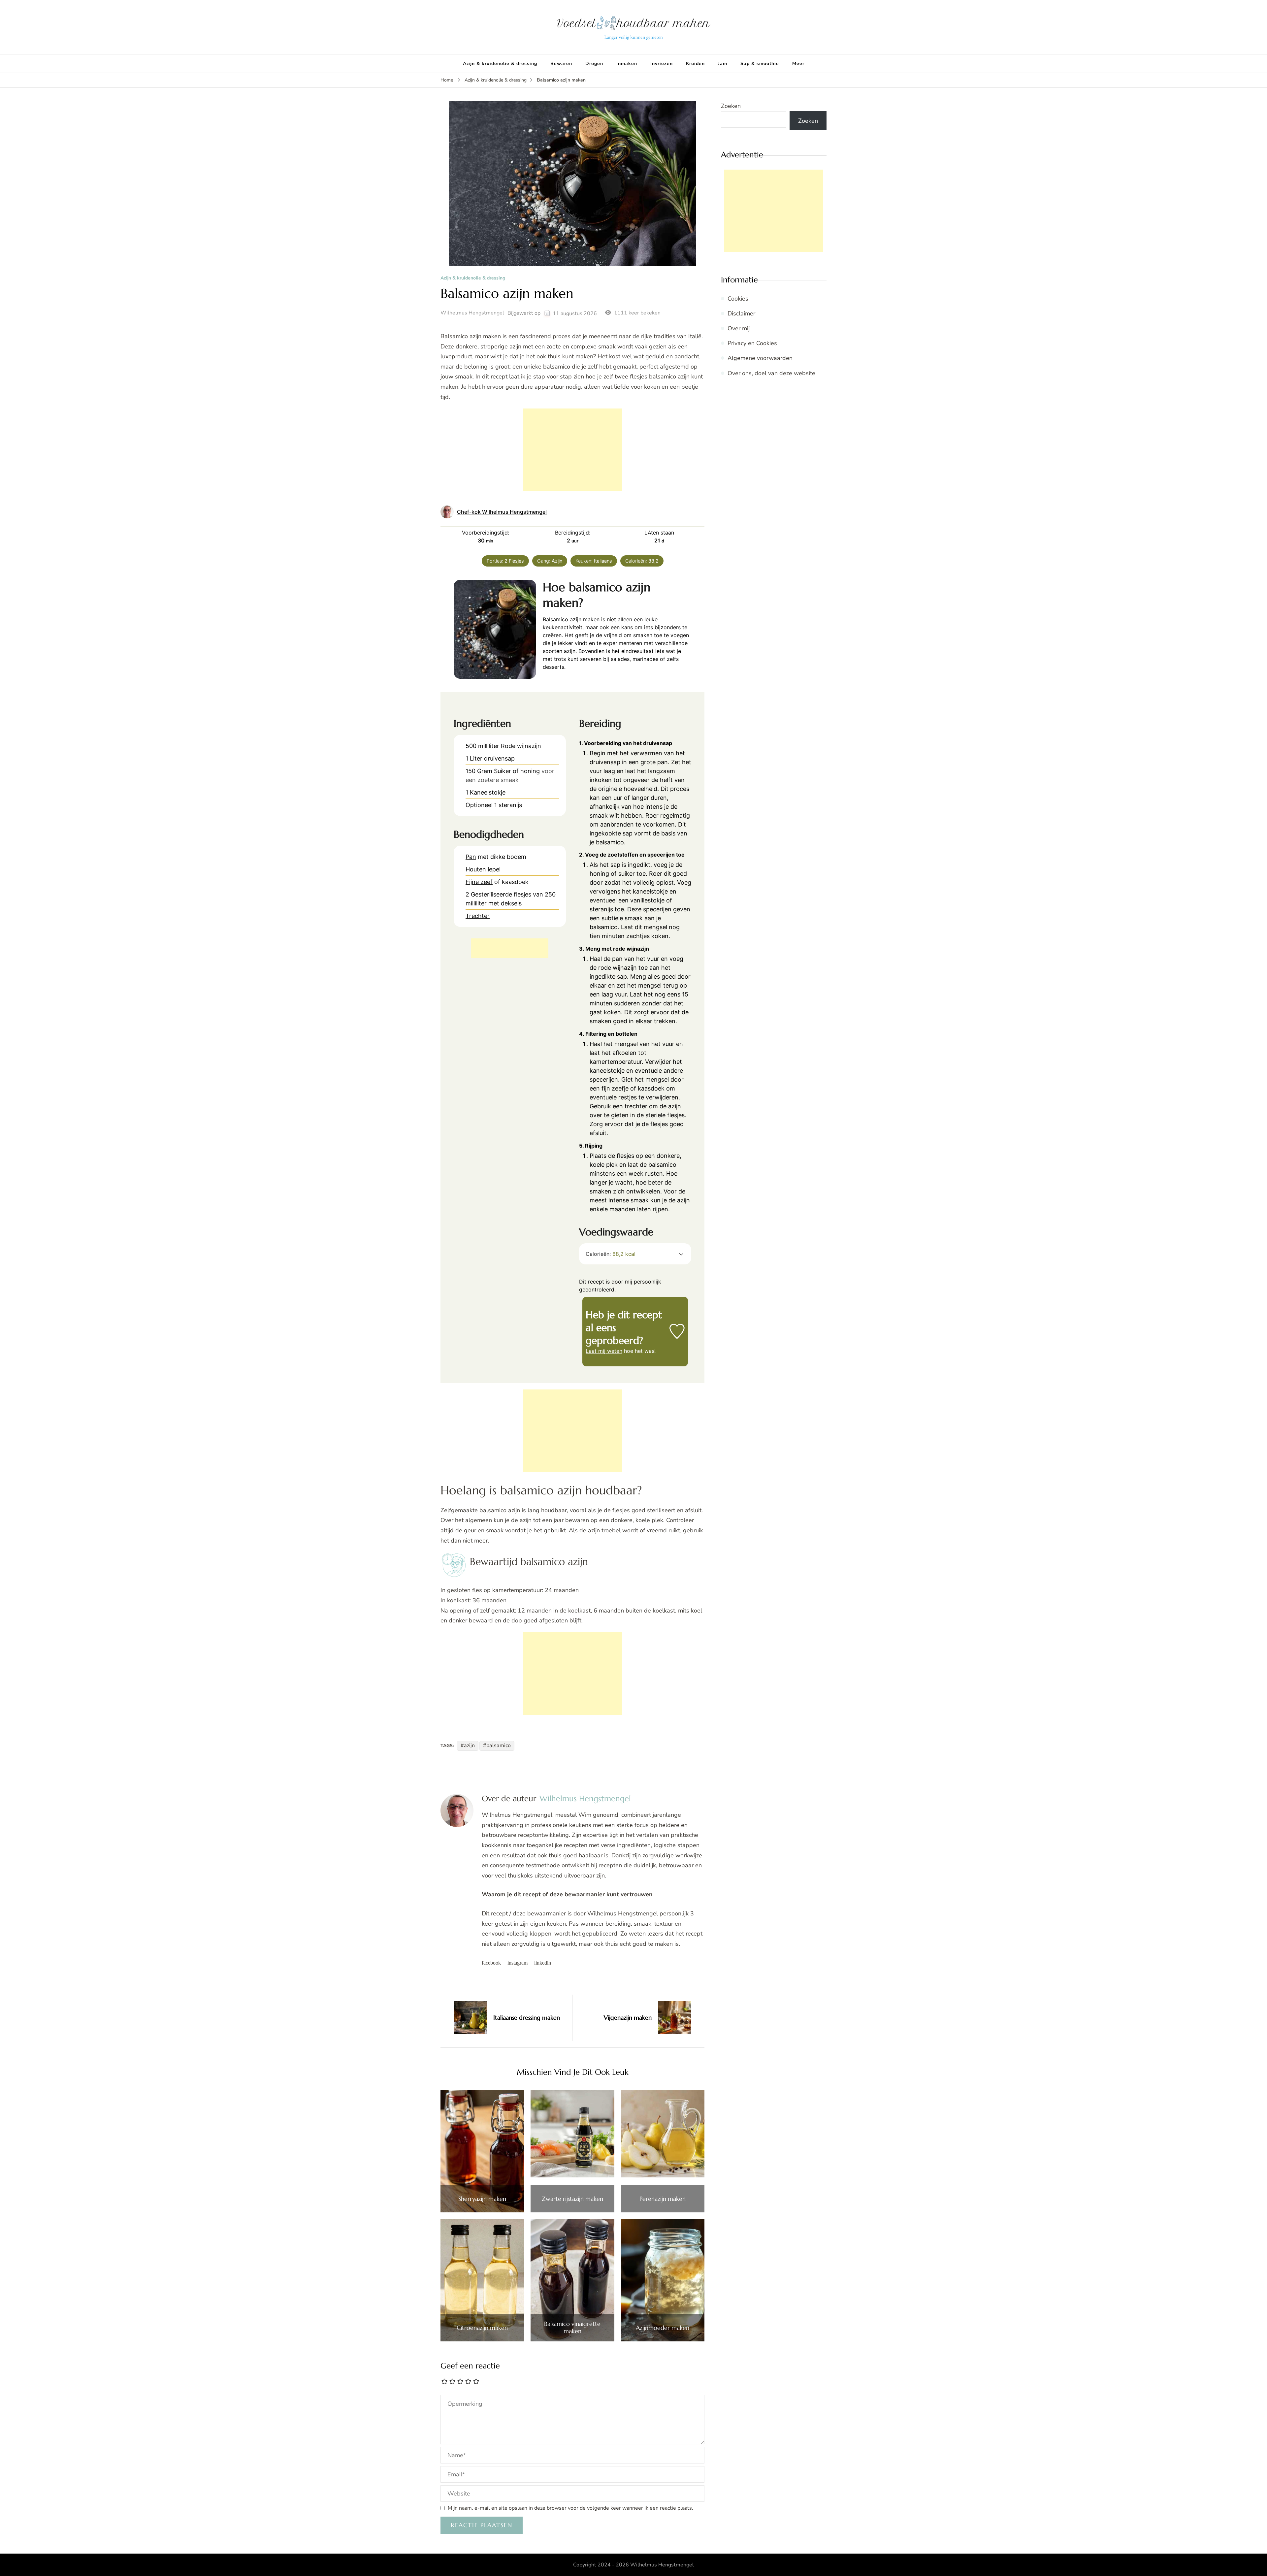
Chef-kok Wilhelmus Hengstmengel (502, 512)
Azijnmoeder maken (663, 2328)
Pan (471, 857)
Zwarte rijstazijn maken (572, 2199)
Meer (798, 64)
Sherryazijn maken (482, 2199)
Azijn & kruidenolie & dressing (500, 64)
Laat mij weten (604, 1351)
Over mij (739, 328)
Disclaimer (741, 313)
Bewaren (561, 64)
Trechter (478, 916)
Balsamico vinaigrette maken (572, 2327)
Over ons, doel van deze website (771, 373)
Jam (723, 64)
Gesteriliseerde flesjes (501, 894)
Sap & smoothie (760, 64)
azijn (469, 1745)
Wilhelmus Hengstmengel (472, 313)
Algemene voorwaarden (760, 358)
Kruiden (695, 64)
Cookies (738, 299)
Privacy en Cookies (752, 343)
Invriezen (662, 64)
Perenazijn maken (663, 2199)
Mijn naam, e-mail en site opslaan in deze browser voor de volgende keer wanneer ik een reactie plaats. (570, 2508)
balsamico (499, 1745)
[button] (681, 1254)
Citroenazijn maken (482, 2328)
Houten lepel (483, 869)
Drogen (594, 64)
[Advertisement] (572, 450)
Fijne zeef (479, 882)
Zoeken (731, 106)
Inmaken (627, 64)
